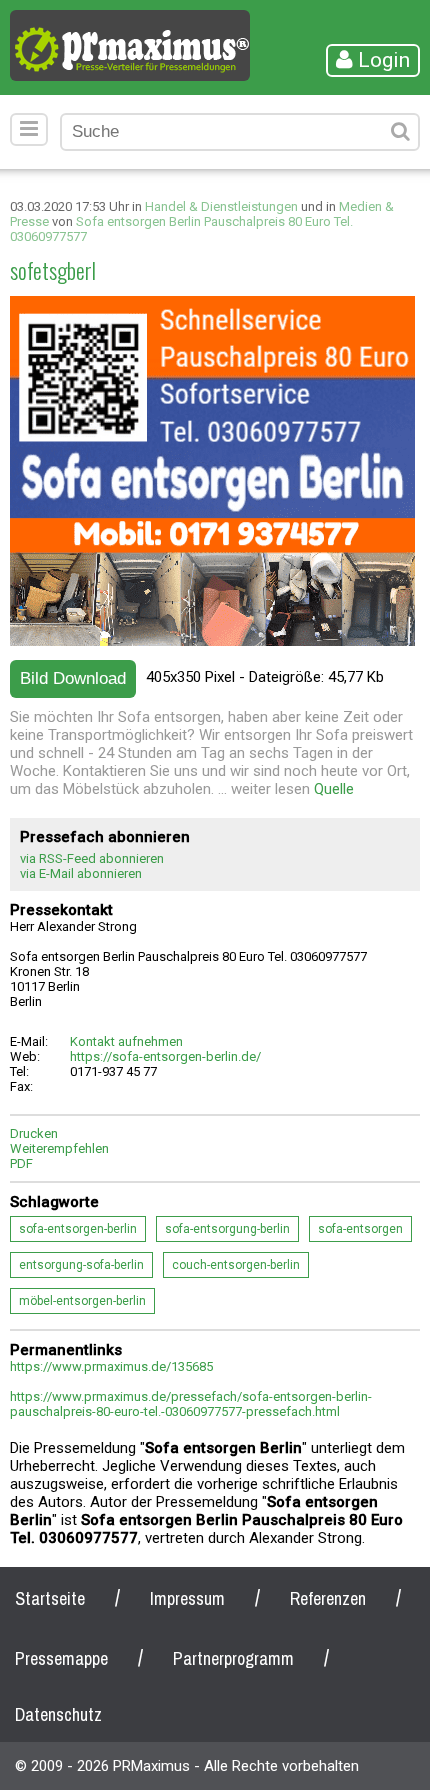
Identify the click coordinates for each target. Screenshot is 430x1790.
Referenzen (328, 1598)
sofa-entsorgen (360, 1229)
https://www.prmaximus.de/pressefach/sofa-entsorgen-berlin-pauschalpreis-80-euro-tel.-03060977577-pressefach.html (191, 1404)
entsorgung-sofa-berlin (81, 1265)
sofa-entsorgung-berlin (227, 1229)
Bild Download (73, 678)
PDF (21, 1163)
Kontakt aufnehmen (126, 1041)
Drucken (34, 1133)
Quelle (334, 789)
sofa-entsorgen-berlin (78, 1229)
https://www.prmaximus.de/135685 (111, 1366)
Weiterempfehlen (59, 1148)
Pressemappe (61, 1658)
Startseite (50, 1598)
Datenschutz (58, 1714)
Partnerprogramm (233, 1658)
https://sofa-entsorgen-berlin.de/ (165, 1056)
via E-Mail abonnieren (81, 873)
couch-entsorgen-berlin (236, 1265)
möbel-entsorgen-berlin (82, 1301)
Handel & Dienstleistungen (221, 206)
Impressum (187, 1598)
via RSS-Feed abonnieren (92, 858)
